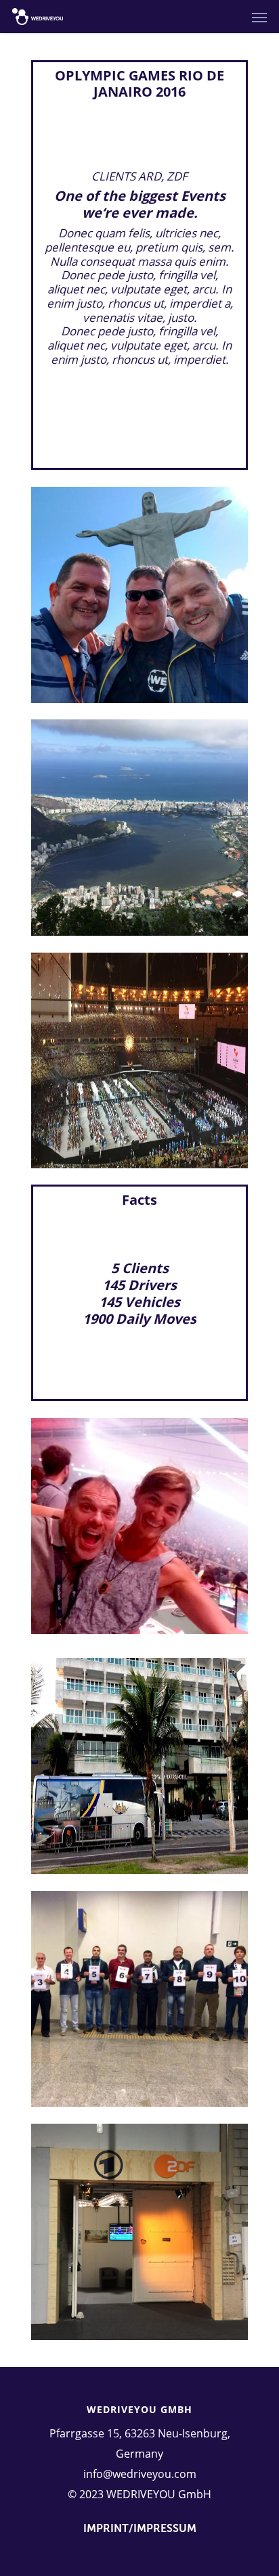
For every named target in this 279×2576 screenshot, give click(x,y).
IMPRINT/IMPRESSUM (140, 2528)
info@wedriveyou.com (140, 2474)
